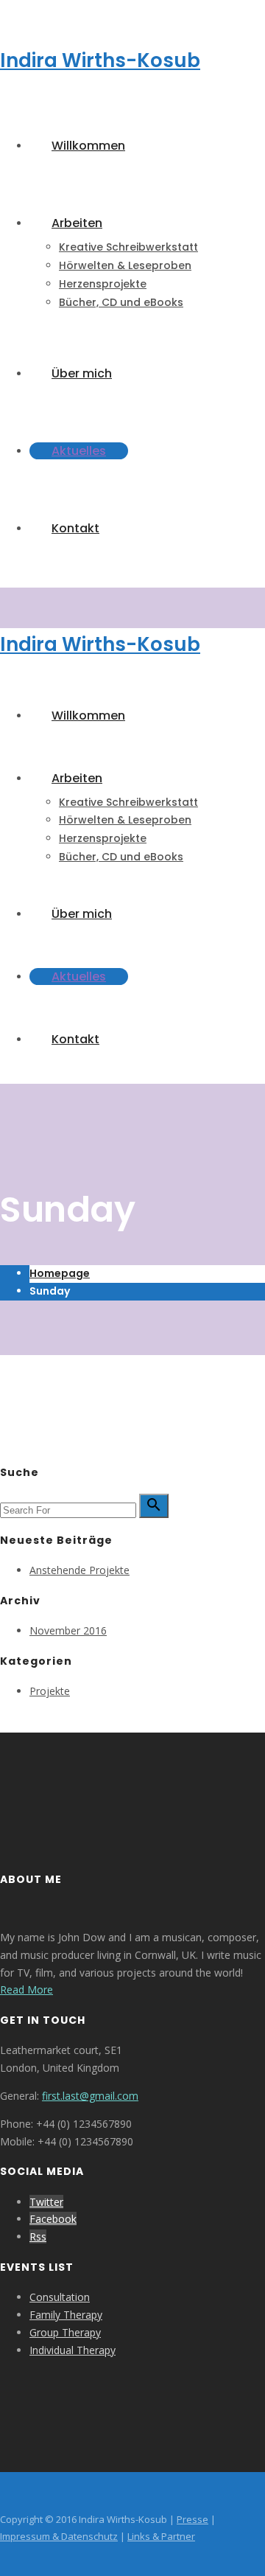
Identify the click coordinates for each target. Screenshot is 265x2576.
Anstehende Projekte (79, 1570)
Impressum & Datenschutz (59, 2536)
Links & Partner (161, 2536)
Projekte (50, 1691)
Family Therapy (66, 2315)
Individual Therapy (73, 2350)
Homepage (60, 1273)
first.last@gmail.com (90, 2096)
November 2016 (68, 1630)
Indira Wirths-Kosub (100, 60)
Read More (26, 1990)
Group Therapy (65, 2332)
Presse (192, 2519)
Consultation (60, 2297)
